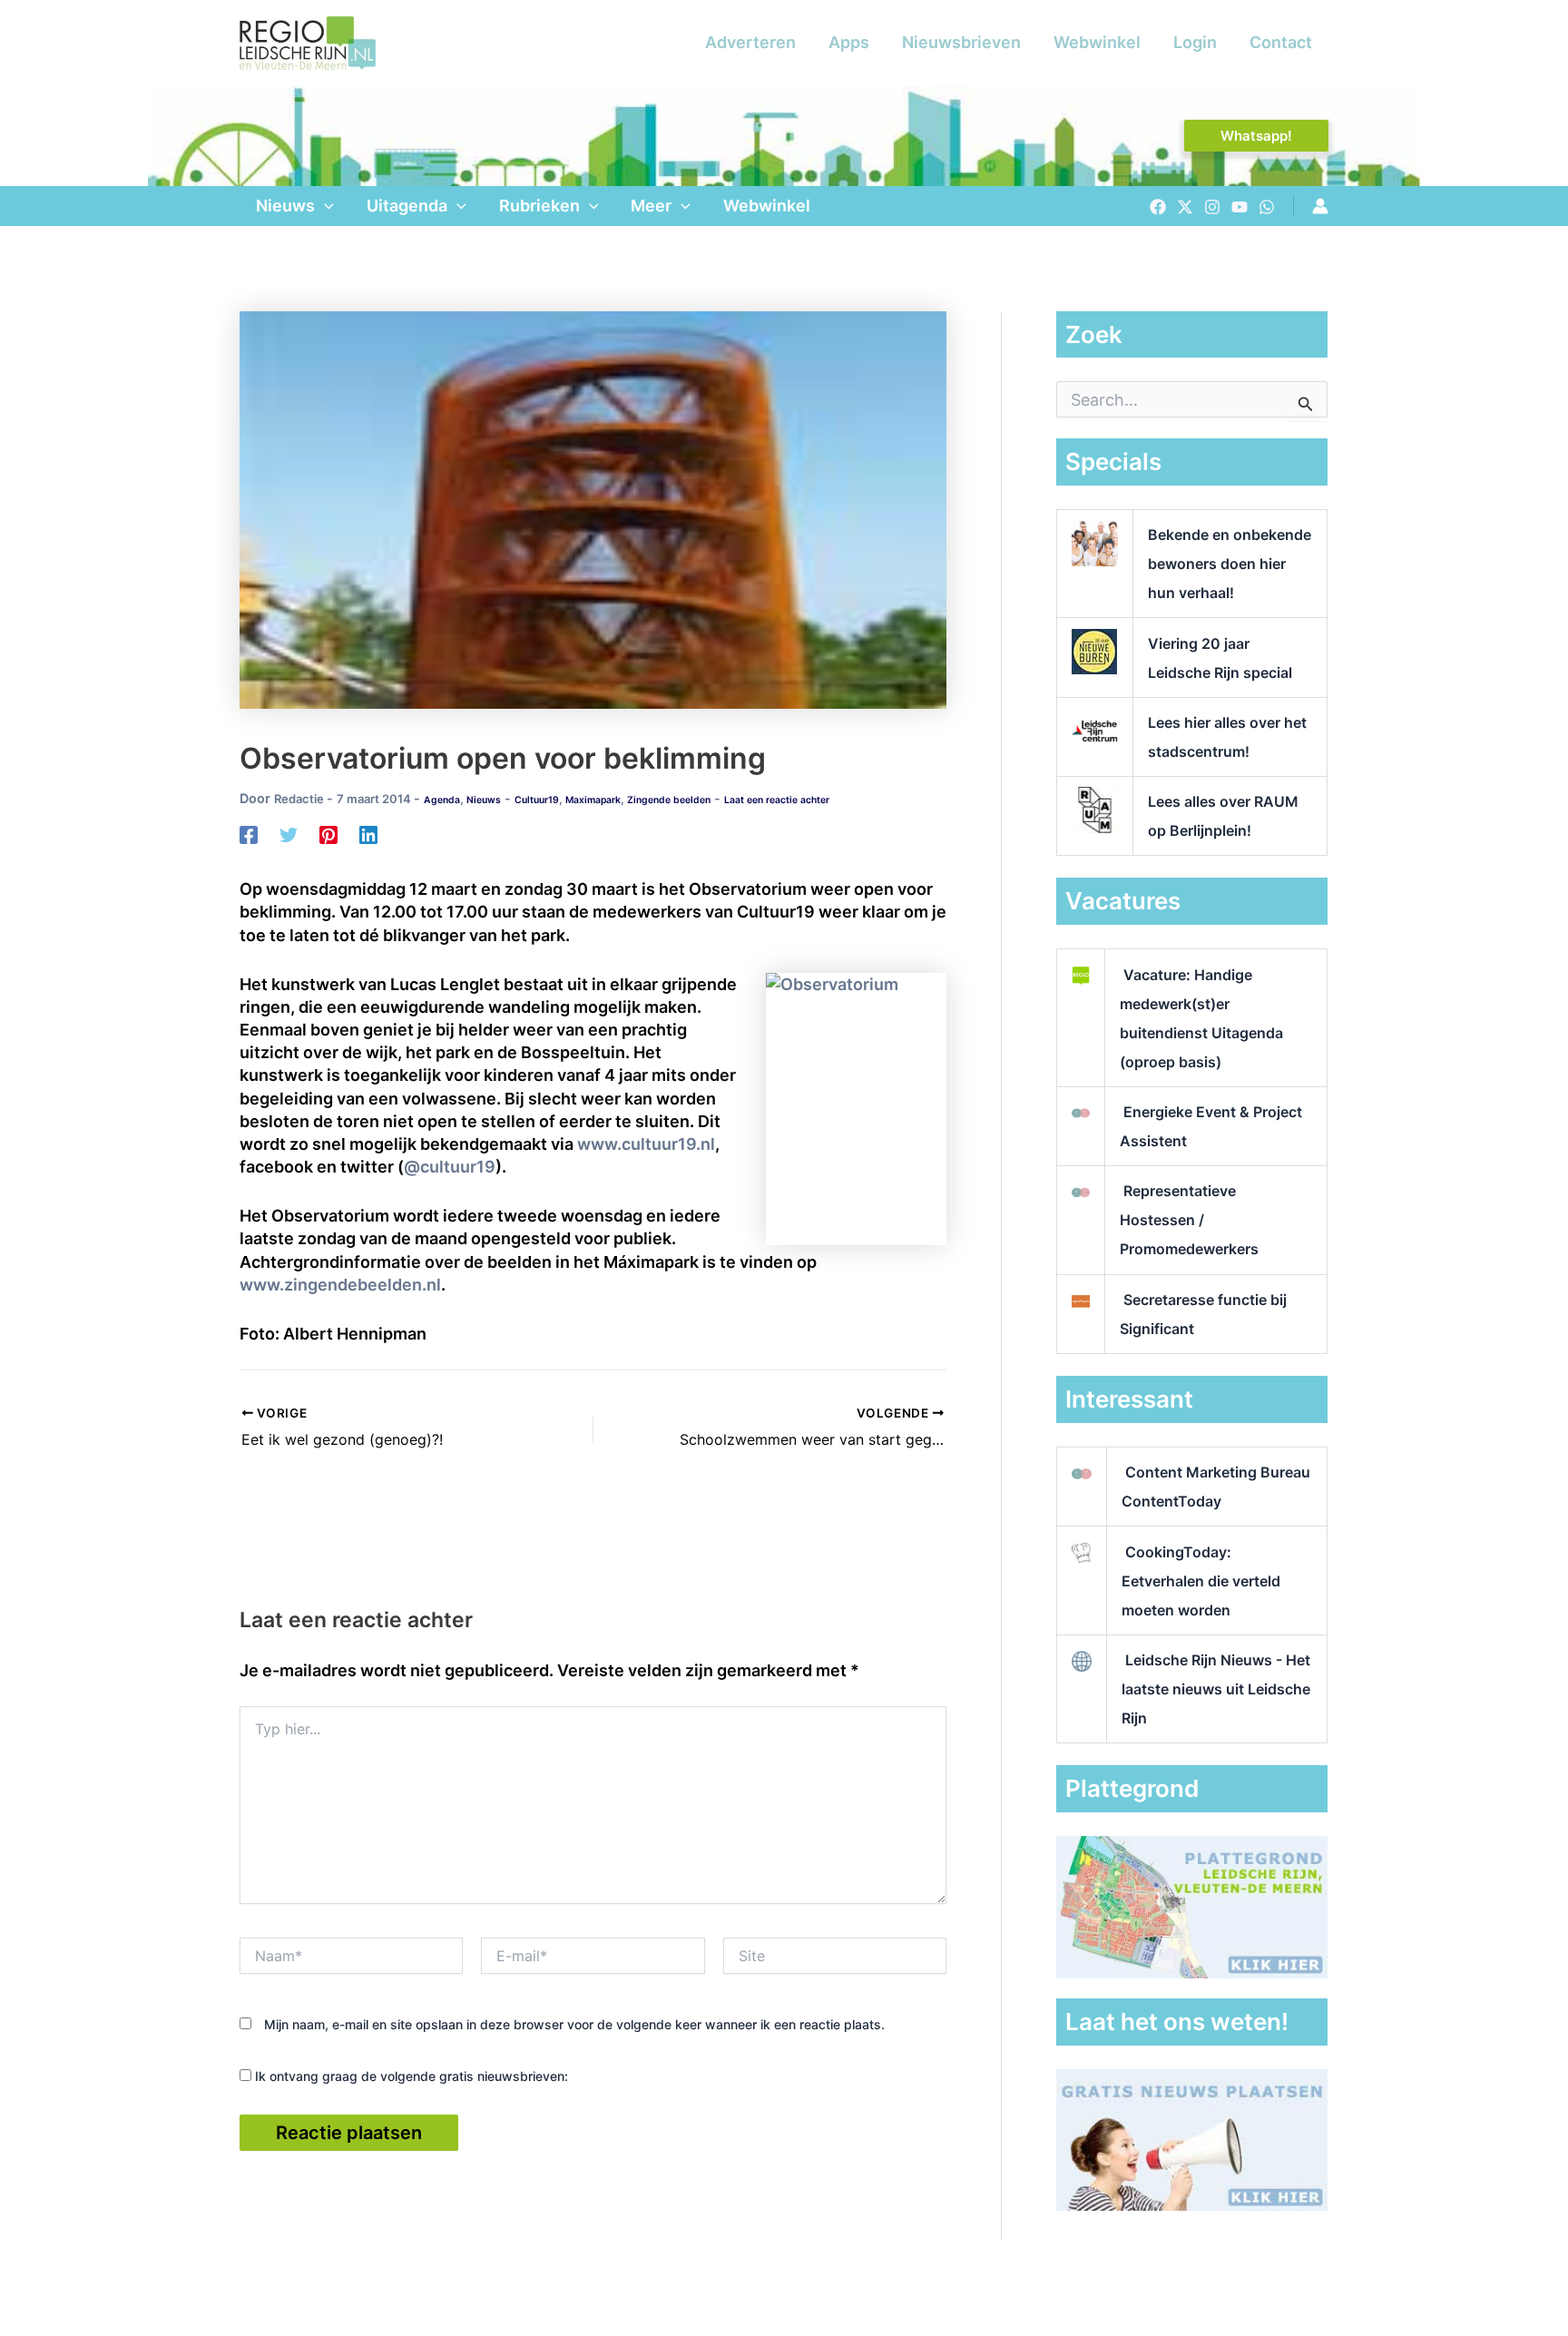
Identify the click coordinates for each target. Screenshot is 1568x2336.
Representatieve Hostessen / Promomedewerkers (1189, 1220)
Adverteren (750, 42)
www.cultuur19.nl (646, 1144)
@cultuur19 (450, 1167)
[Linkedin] (368, 834)
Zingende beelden (669, 800)
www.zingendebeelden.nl (340, 1285)
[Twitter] (1185, 207)
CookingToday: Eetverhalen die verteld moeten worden (1201, 1581)
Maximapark (593, 800)
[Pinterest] (328, 834)
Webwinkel (1097, 42)
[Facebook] (1158, 207)
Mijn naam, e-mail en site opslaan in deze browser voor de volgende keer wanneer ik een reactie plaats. (574, 2024)
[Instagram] (1212, 207)
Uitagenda (407, 206)
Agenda (442, 800)
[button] (1256, 136)
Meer (651, 206)
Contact (1281, 42)
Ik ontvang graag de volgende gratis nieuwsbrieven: (410, 2076)
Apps (849, 42)
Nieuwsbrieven (961, 42)
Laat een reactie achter (777, 800)
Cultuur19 (537, 800)
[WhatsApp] (1267, 207)
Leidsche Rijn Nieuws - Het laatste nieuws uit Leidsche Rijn (1216, 1689)
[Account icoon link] (1320, 206)
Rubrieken (539, 206)
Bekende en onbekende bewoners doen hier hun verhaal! (1230, 564)
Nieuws (285, 206)
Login (1195, 42)
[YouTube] (1240, 207)
